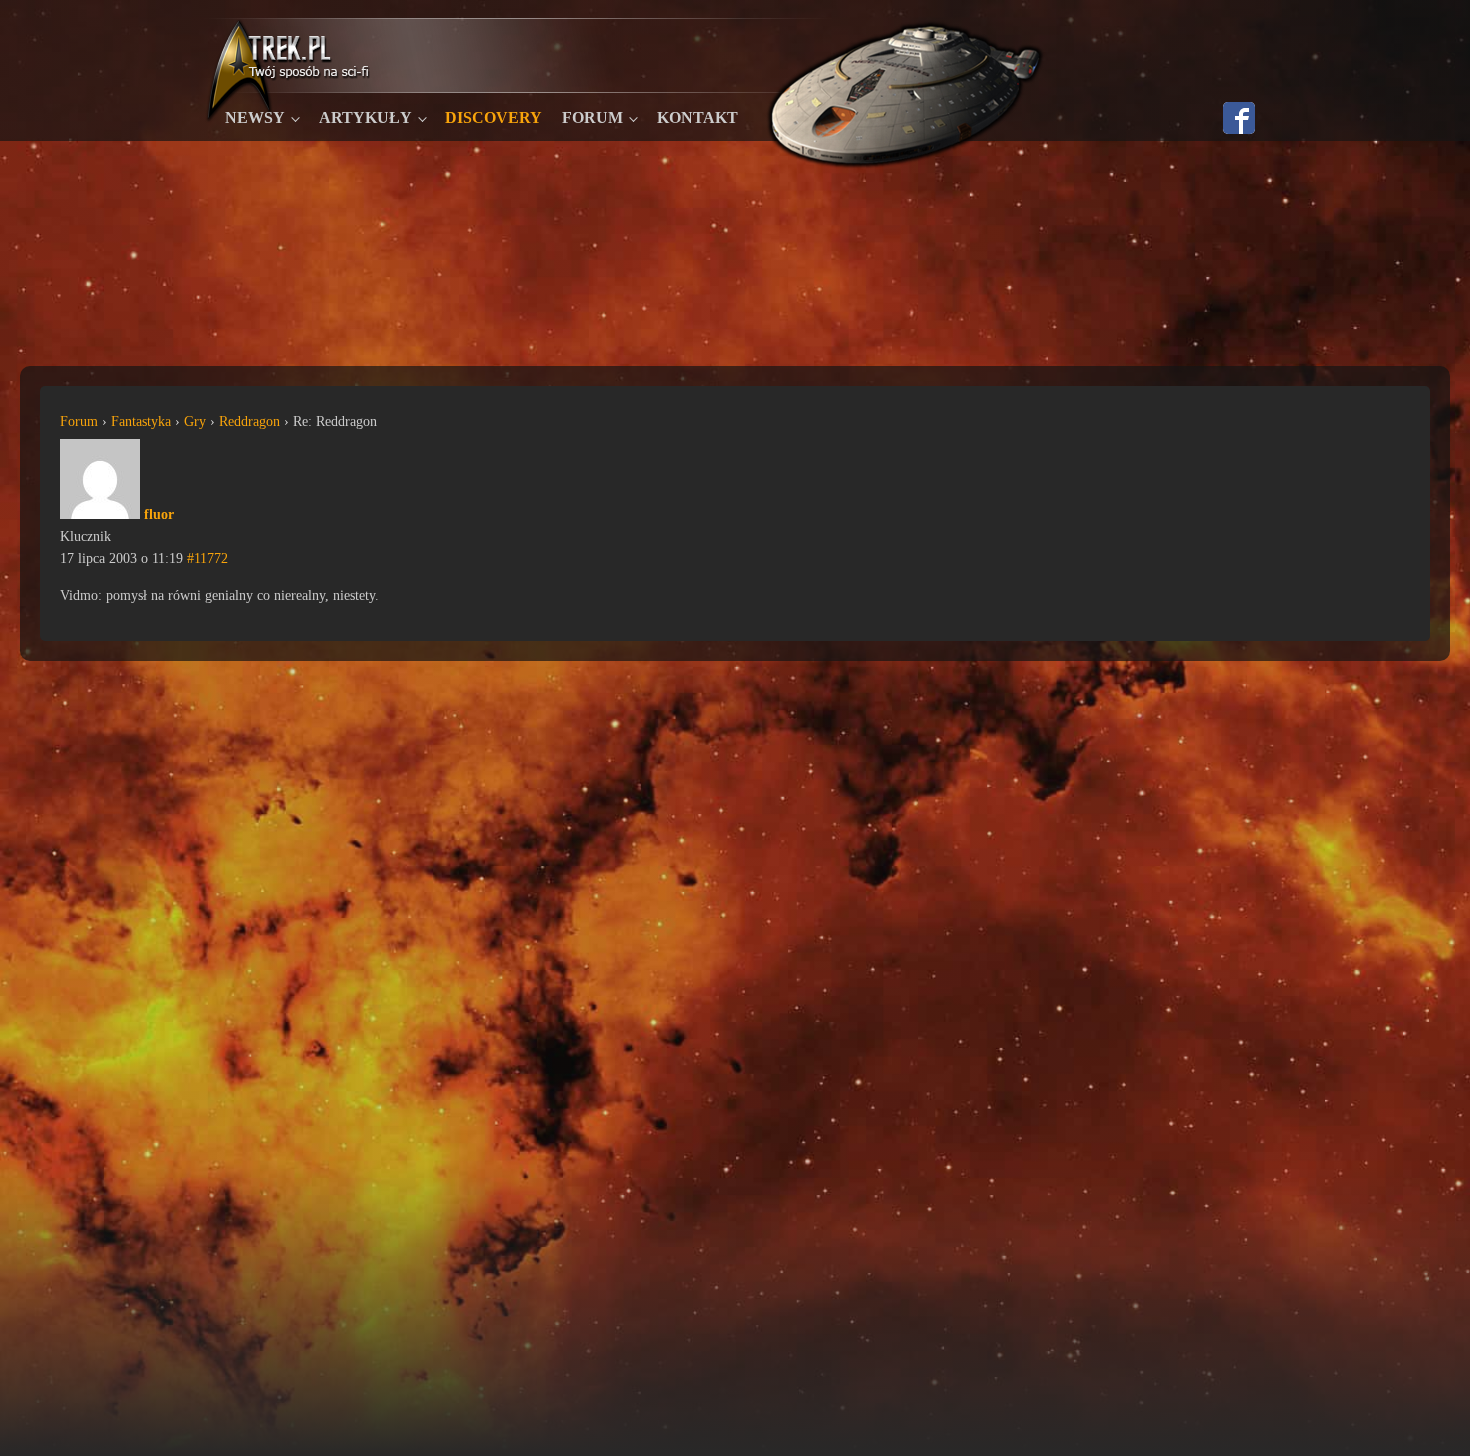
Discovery (493, 117)
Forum (592, 117)
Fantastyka (141, 421)
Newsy (255, 117)
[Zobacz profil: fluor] (100, 514)
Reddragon (249, 421)
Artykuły (365, 117)
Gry (195, 421)
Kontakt (697, 117)
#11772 (207, 558)
